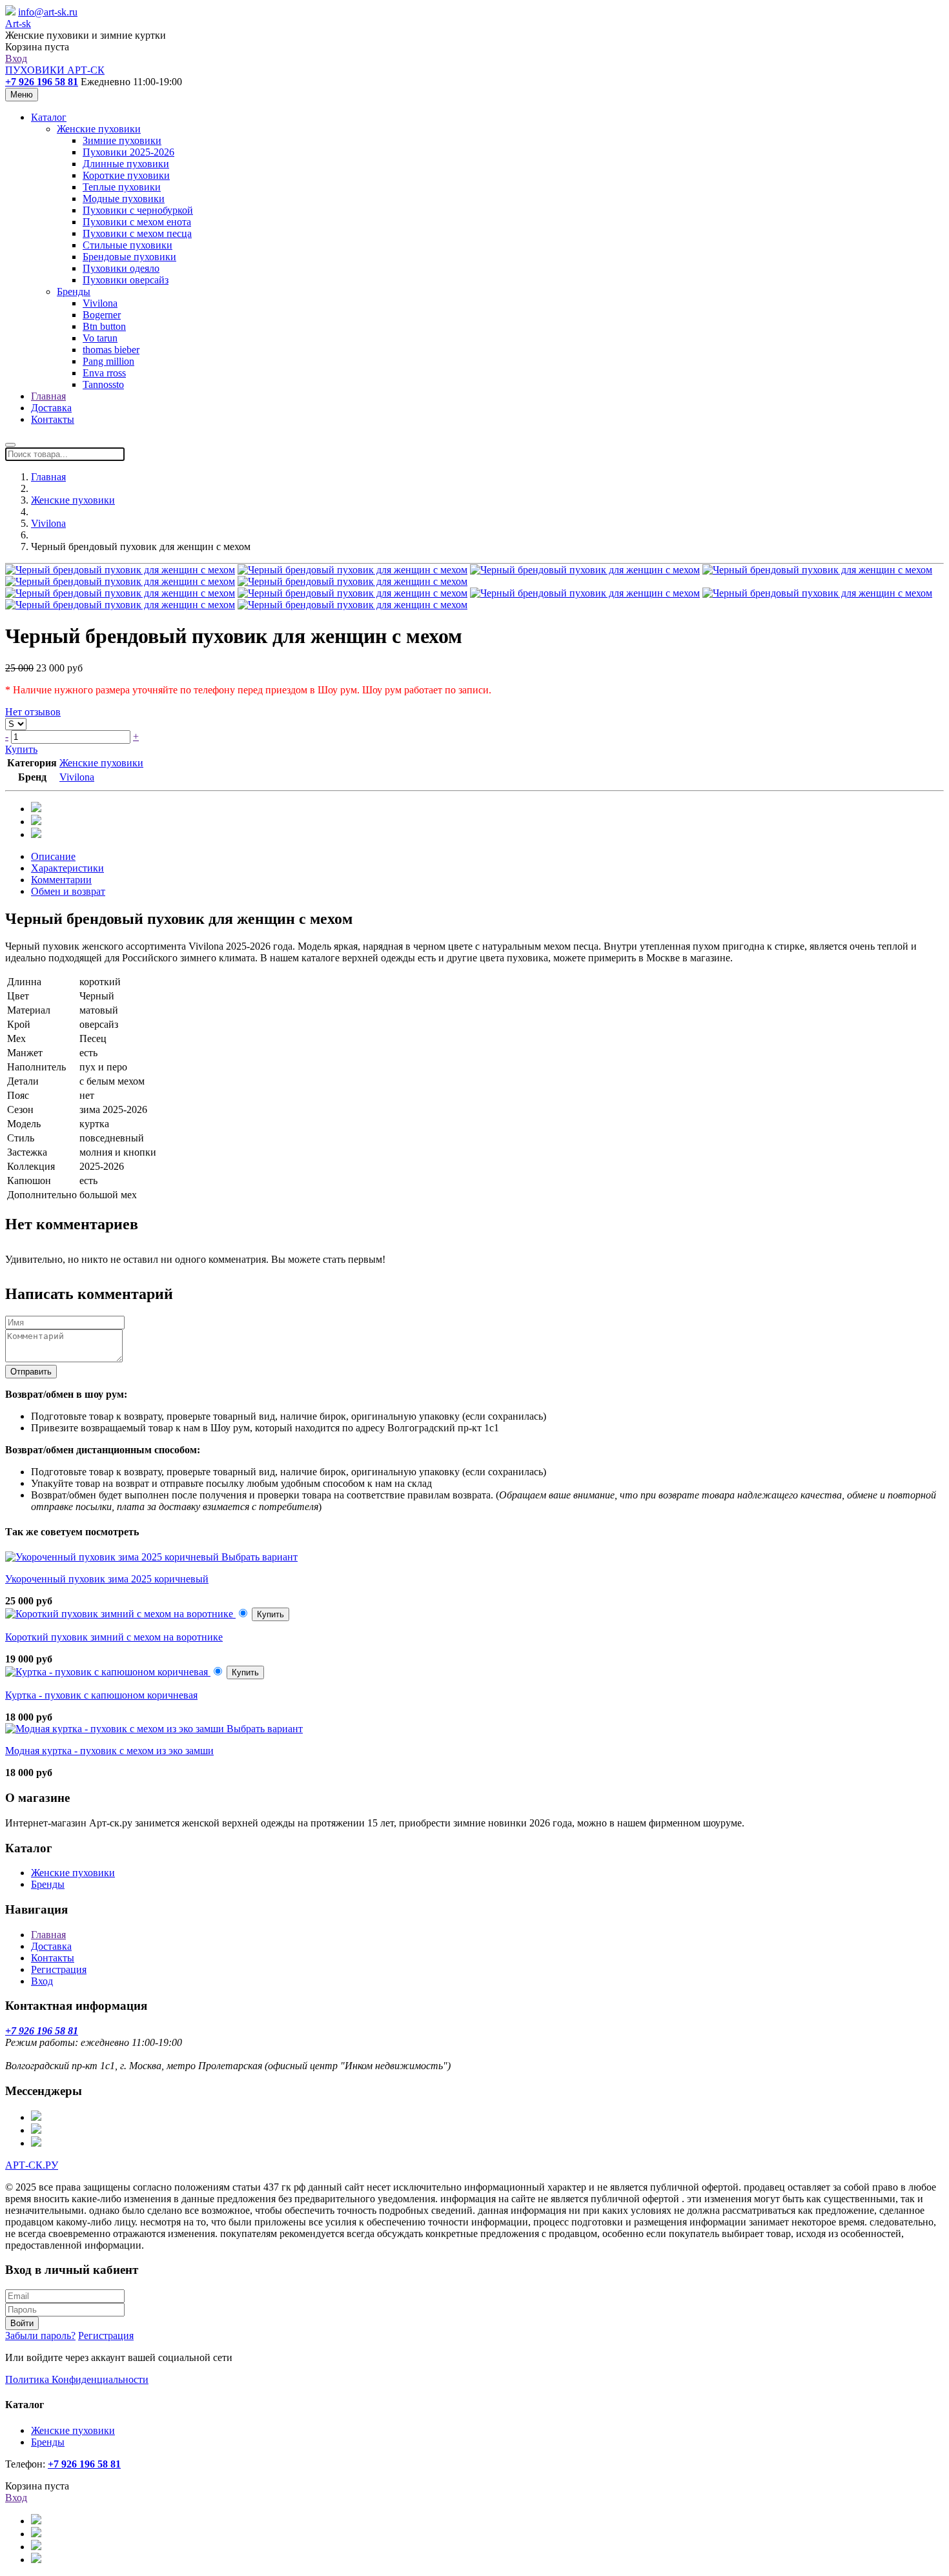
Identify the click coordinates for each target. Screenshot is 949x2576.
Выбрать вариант (260, 1557)
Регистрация (59, 1969)
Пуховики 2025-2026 (128, 152)
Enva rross (104, 373)
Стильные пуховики (128, 245)
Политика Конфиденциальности (77, 2379)
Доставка (51, 408)
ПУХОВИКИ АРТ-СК (55, 70)
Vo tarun (100, 338)
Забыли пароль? (40, 2336)
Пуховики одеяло (121, 268)
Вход (16, 58)
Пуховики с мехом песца (137, 233)
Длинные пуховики (126, 164)
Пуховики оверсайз (126, 280)
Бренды (74, 291)
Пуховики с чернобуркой (138, 210)
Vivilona (100, 303)
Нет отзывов (33, 712)
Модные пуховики (124, 199)
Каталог (49, 117)
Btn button (104, 326)
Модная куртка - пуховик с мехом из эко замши (109, 1751)
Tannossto (103, 384)
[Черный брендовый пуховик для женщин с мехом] (120, 570)
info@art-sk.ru (48, 12)
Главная (48, 396)
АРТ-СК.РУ (32, 2165)
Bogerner (102, 315)
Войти (22, 2323)
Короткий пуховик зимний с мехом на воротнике (114, 1637)
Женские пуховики (99, 129)
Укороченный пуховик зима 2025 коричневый (107, 1579)
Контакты (53, 419)
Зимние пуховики (122, 140)
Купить (21, 749)
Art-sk (18, 24)
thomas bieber (111, 350)
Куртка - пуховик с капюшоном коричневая (101, 1695)
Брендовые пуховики (129, 257)
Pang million (108, 361)
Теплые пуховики (122, 187)
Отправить (31, 1372)
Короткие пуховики (126, 175)
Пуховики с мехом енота (137, 222)
